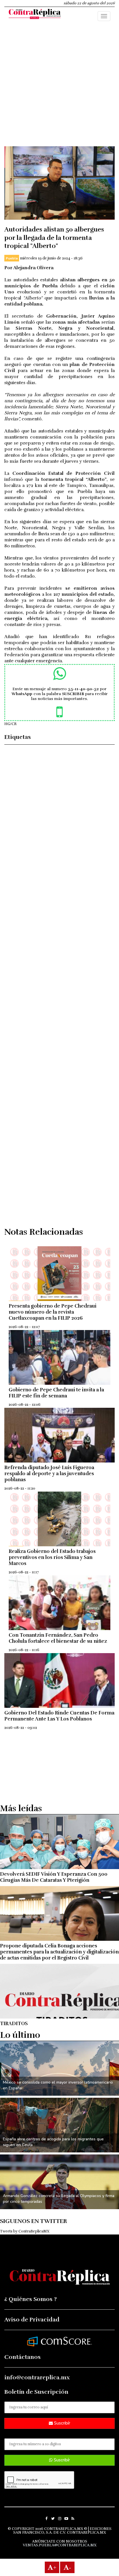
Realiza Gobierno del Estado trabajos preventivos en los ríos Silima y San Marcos (52, 1557)
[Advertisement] (59, 87)
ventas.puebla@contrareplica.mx (60, 2545)
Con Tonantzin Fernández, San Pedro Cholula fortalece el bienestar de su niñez (58, 1638)
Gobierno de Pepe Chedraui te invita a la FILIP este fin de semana (56, 1393)
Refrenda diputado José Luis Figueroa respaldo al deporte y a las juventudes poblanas (49, 1474)
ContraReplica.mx (87, 2533)
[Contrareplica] (35, 15)
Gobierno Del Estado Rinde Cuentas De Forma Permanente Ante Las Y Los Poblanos (59, 1716)
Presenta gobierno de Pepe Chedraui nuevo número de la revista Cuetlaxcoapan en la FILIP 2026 (53, 1312)
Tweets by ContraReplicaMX (25, 2231)
